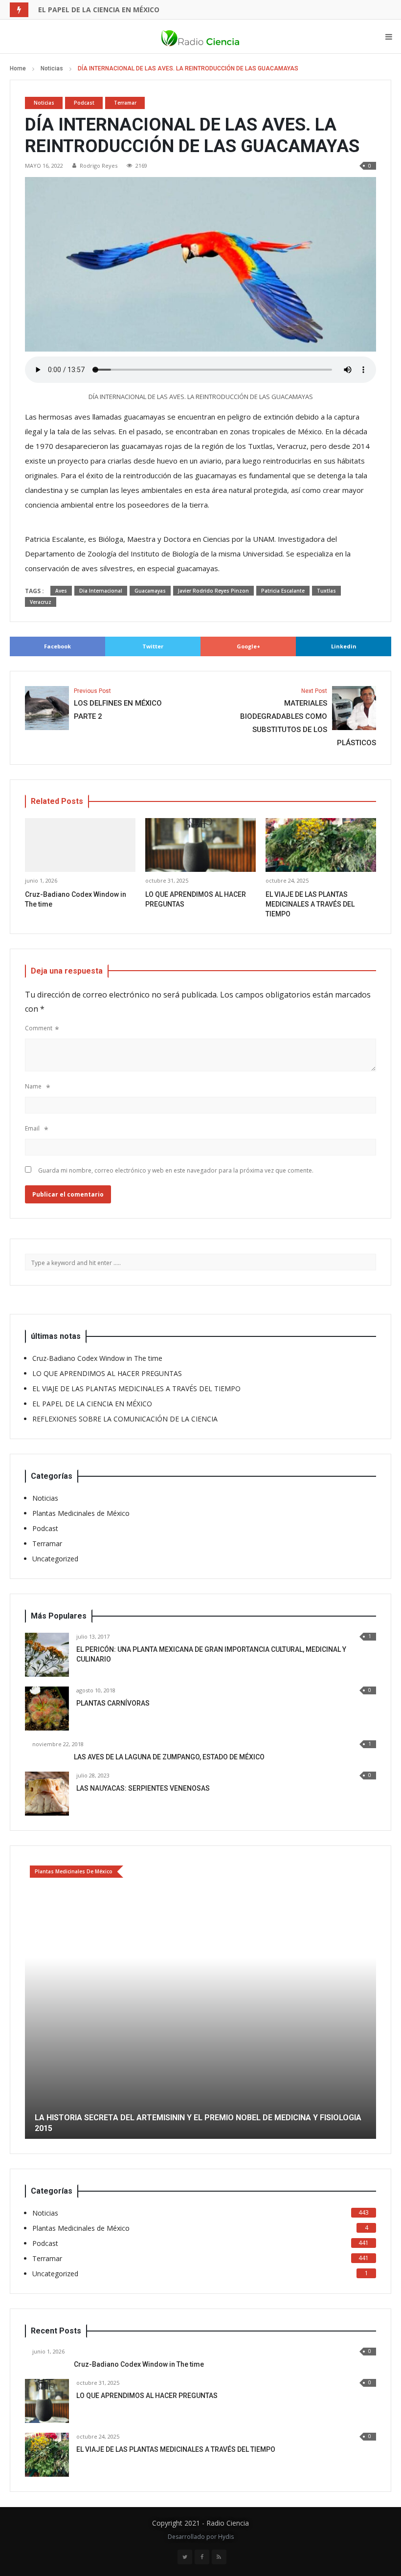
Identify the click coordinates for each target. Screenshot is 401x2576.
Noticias (52, 68)
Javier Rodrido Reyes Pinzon (213, 591)
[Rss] (219, 2489)
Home (18, 68)
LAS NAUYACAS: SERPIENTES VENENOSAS (143, 1788)
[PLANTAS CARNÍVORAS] (47, 1709)
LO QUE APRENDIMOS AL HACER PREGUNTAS (107, 1373)
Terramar (125, 103)
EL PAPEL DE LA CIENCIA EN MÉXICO (99, 10)
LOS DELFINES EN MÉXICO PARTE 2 (118, 704)
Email (32, 1128)
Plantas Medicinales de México (81, 1513)
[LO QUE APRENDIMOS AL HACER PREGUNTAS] (47, 2333)
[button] (32, 1966)
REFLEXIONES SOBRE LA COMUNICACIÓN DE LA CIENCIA (125, 1419)
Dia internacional (101, 591)
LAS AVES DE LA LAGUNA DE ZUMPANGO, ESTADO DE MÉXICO (169, 1757)
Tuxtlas (326, 591)
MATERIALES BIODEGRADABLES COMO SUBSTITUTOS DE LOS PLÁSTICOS (308, 717)
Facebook (57, 646)
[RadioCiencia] (200, 37)
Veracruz (41, 602)
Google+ (248, 646)
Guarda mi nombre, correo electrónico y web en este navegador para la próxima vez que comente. (176, 1170)
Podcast (84, 103)
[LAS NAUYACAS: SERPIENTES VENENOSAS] (47, 1794)
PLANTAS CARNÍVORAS (113, 1703)
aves (61, 591)
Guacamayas (150, 591)
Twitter (153, 646)
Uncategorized (55, 1559)
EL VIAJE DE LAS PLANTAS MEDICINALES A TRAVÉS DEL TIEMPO (310, 904)
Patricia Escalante (283, 591)
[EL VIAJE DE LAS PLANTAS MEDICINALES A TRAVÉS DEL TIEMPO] (47, 2387)
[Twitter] (185, 2489)
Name (33, 1086)
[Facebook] (202, 2489)
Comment (39, 1028)
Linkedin (344, 646)
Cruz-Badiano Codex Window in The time (97, 1358)
